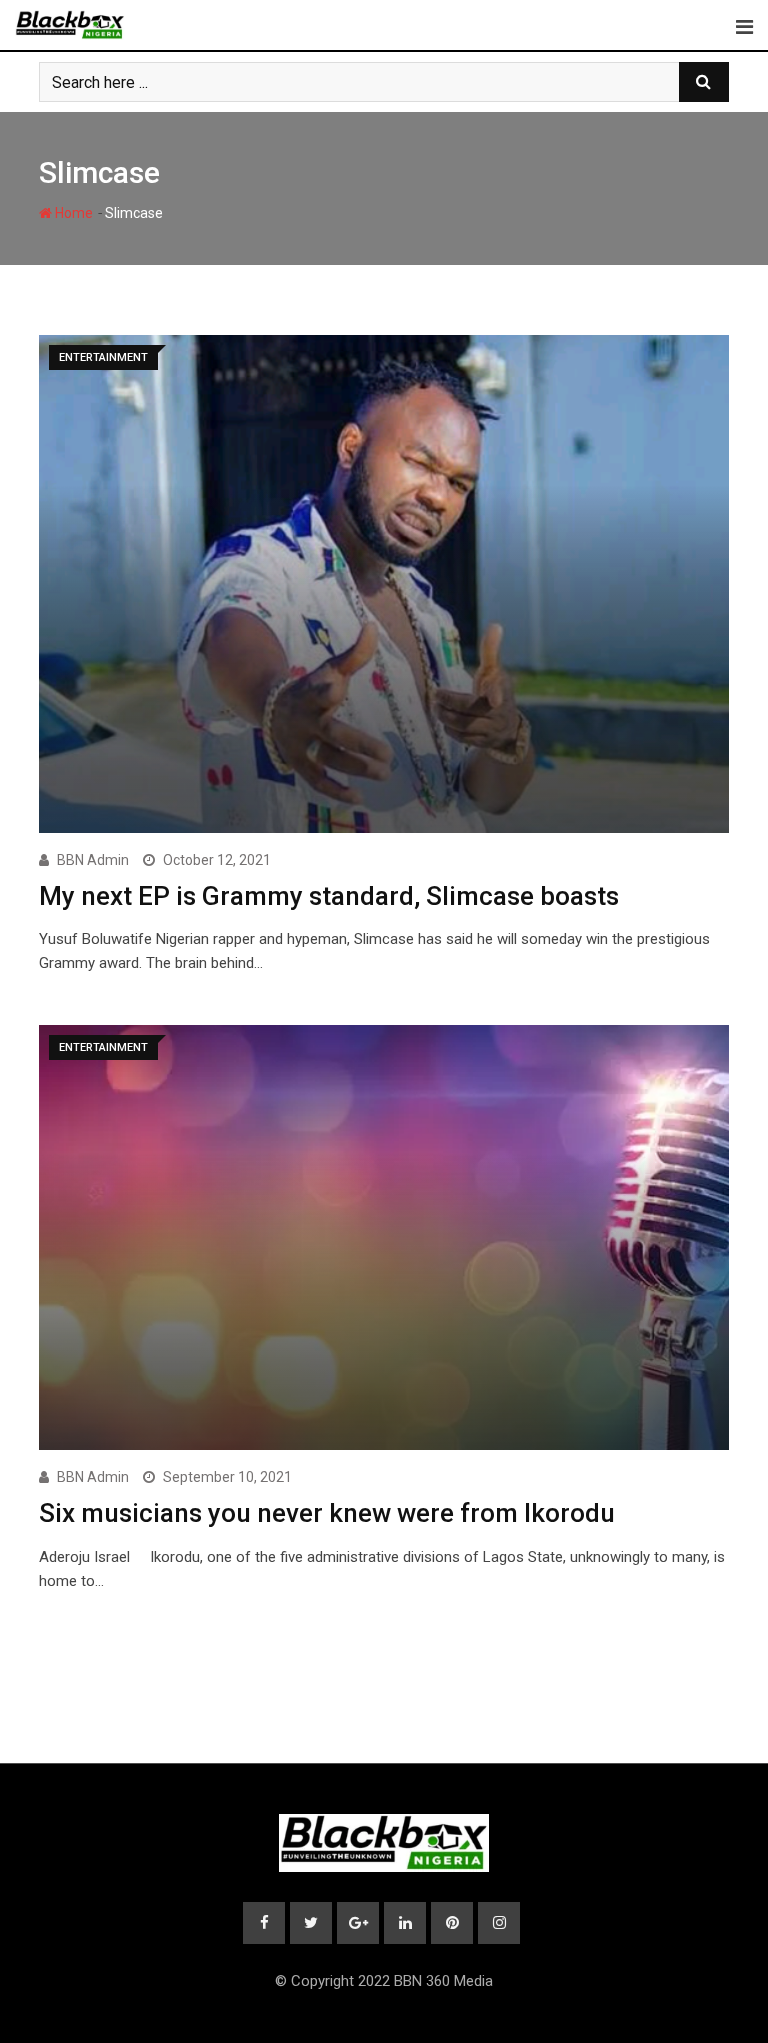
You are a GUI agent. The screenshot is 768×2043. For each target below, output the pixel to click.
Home (72, 213)
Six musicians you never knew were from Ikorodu (327, 1513)
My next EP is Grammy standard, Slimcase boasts (329, 896)
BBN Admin (93, 860)
